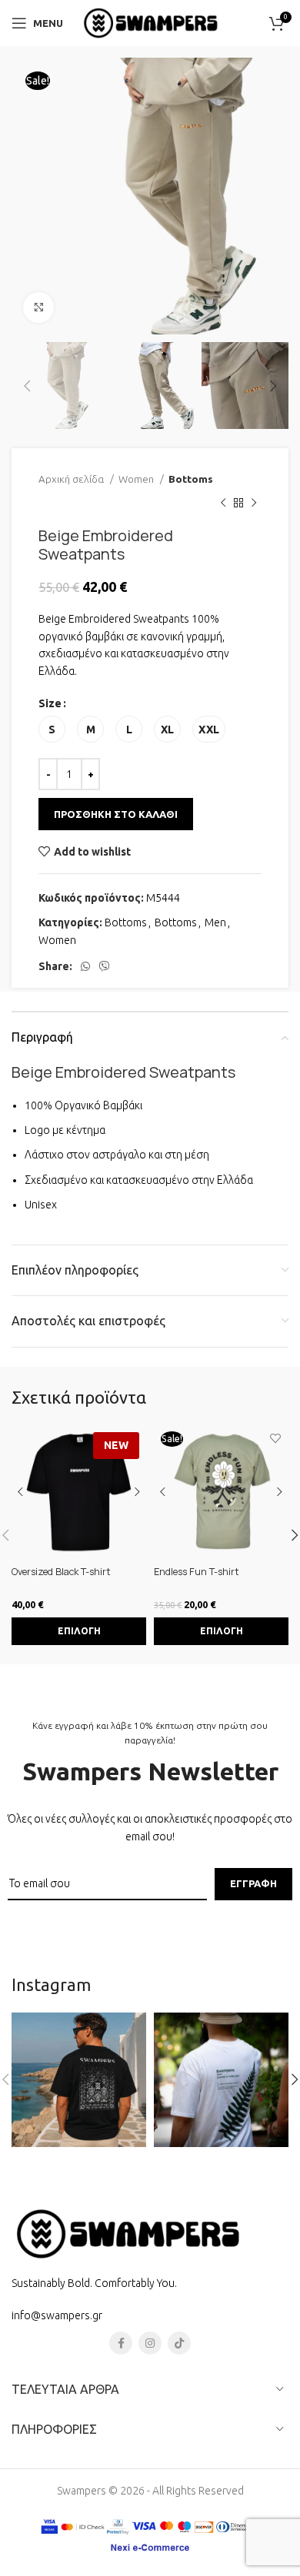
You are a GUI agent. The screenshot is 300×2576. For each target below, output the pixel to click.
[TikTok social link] (179, 2343)
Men (215, 922)
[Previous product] (223, 504)
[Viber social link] (105, 966)
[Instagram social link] (150, 2343)
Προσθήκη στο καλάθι (116, 814)
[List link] (150, 2315)
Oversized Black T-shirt (61, 1572)
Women (137, 479)
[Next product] (254, 504)
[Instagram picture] (79, 2080)
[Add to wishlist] (275, 1439)
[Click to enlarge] (38, 307)
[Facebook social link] (121, 2343)
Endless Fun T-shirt (197, 1572)
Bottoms (191, 479)
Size (50, 703)
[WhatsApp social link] (85, 966)
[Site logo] (150, 22)
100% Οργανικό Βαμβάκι (83, 1105)
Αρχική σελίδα (72, 479)
